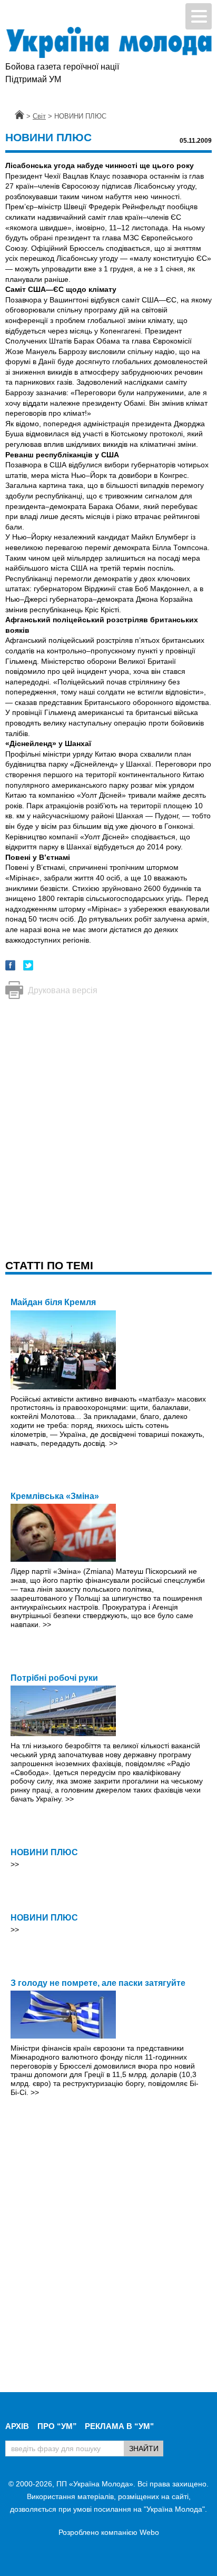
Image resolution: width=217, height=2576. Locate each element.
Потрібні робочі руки (54, 1678)
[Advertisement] (108, 1119)
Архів (17, 2426)
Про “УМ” (57, 2426)
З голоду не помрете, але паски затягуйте (98, 1983)
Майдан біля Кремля (53, 1302)
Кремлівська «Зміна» (55, 1496)
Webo (149, 2532)
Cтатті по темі (49, 1265)
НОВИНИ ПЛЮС (44, 1852)
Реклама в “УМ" (119, 2426)
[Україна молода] (108, 42)
